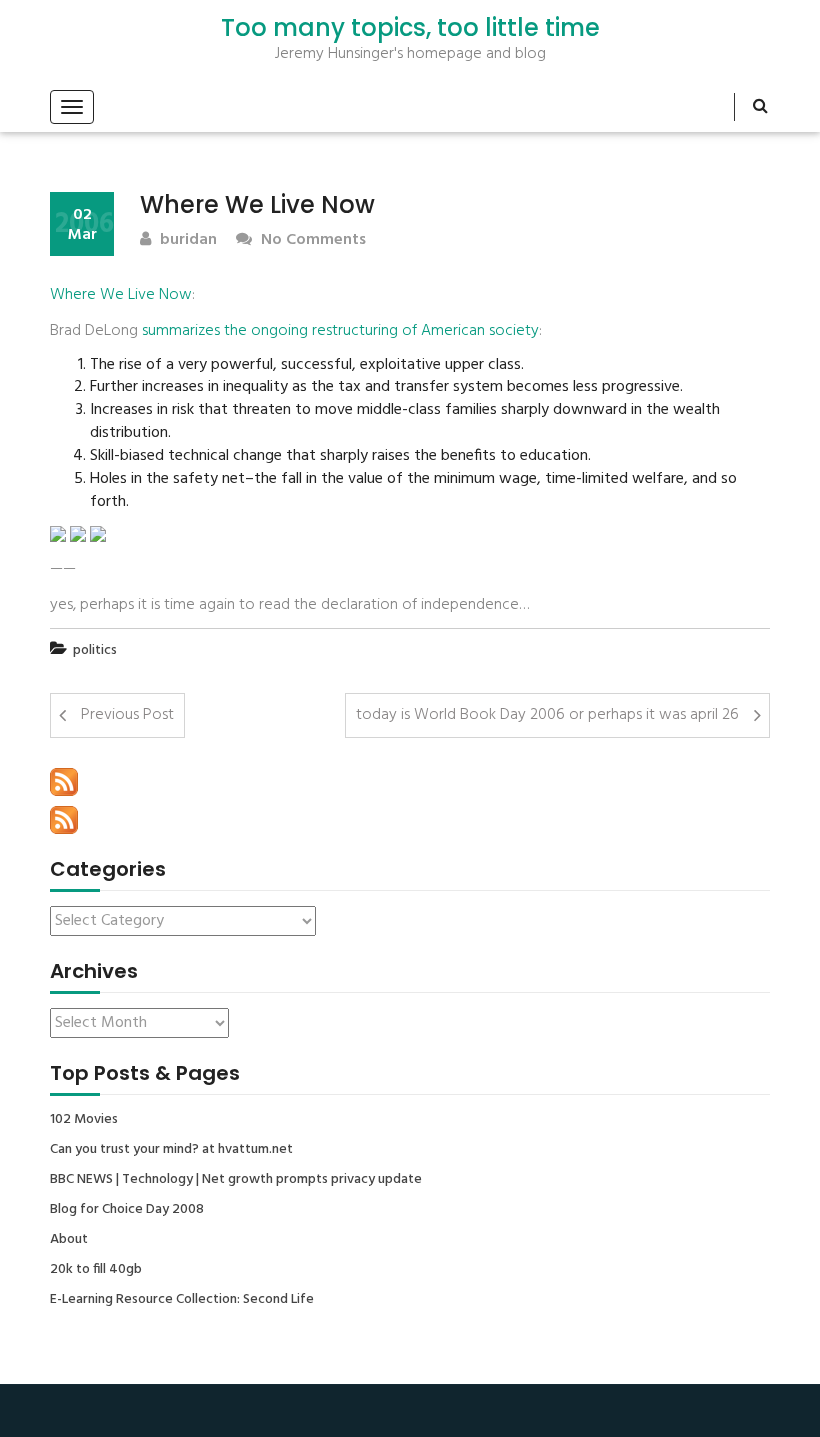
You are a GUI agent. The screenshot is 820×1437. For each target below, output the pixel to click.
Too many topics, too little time (410, 28)
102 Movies (84, 1120)
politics (95, 650)
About (69, 1240)
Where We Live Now (121, 295)
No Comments (311, 240)
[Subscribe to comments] (64, 820)
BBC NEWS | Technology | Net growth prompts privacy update (236, 1180)
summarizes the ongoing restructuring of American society (340, 331)
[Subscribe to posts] (64, 782)
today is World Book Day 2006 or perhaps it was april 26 (547, 715)
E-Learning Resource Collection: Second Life (182, 1300)
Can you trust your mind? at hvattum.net (171, 1150)
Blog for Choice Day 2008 (127, 1210)
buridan (186, 240)
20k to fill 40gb (96, 1270)
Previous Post (127, 715)
